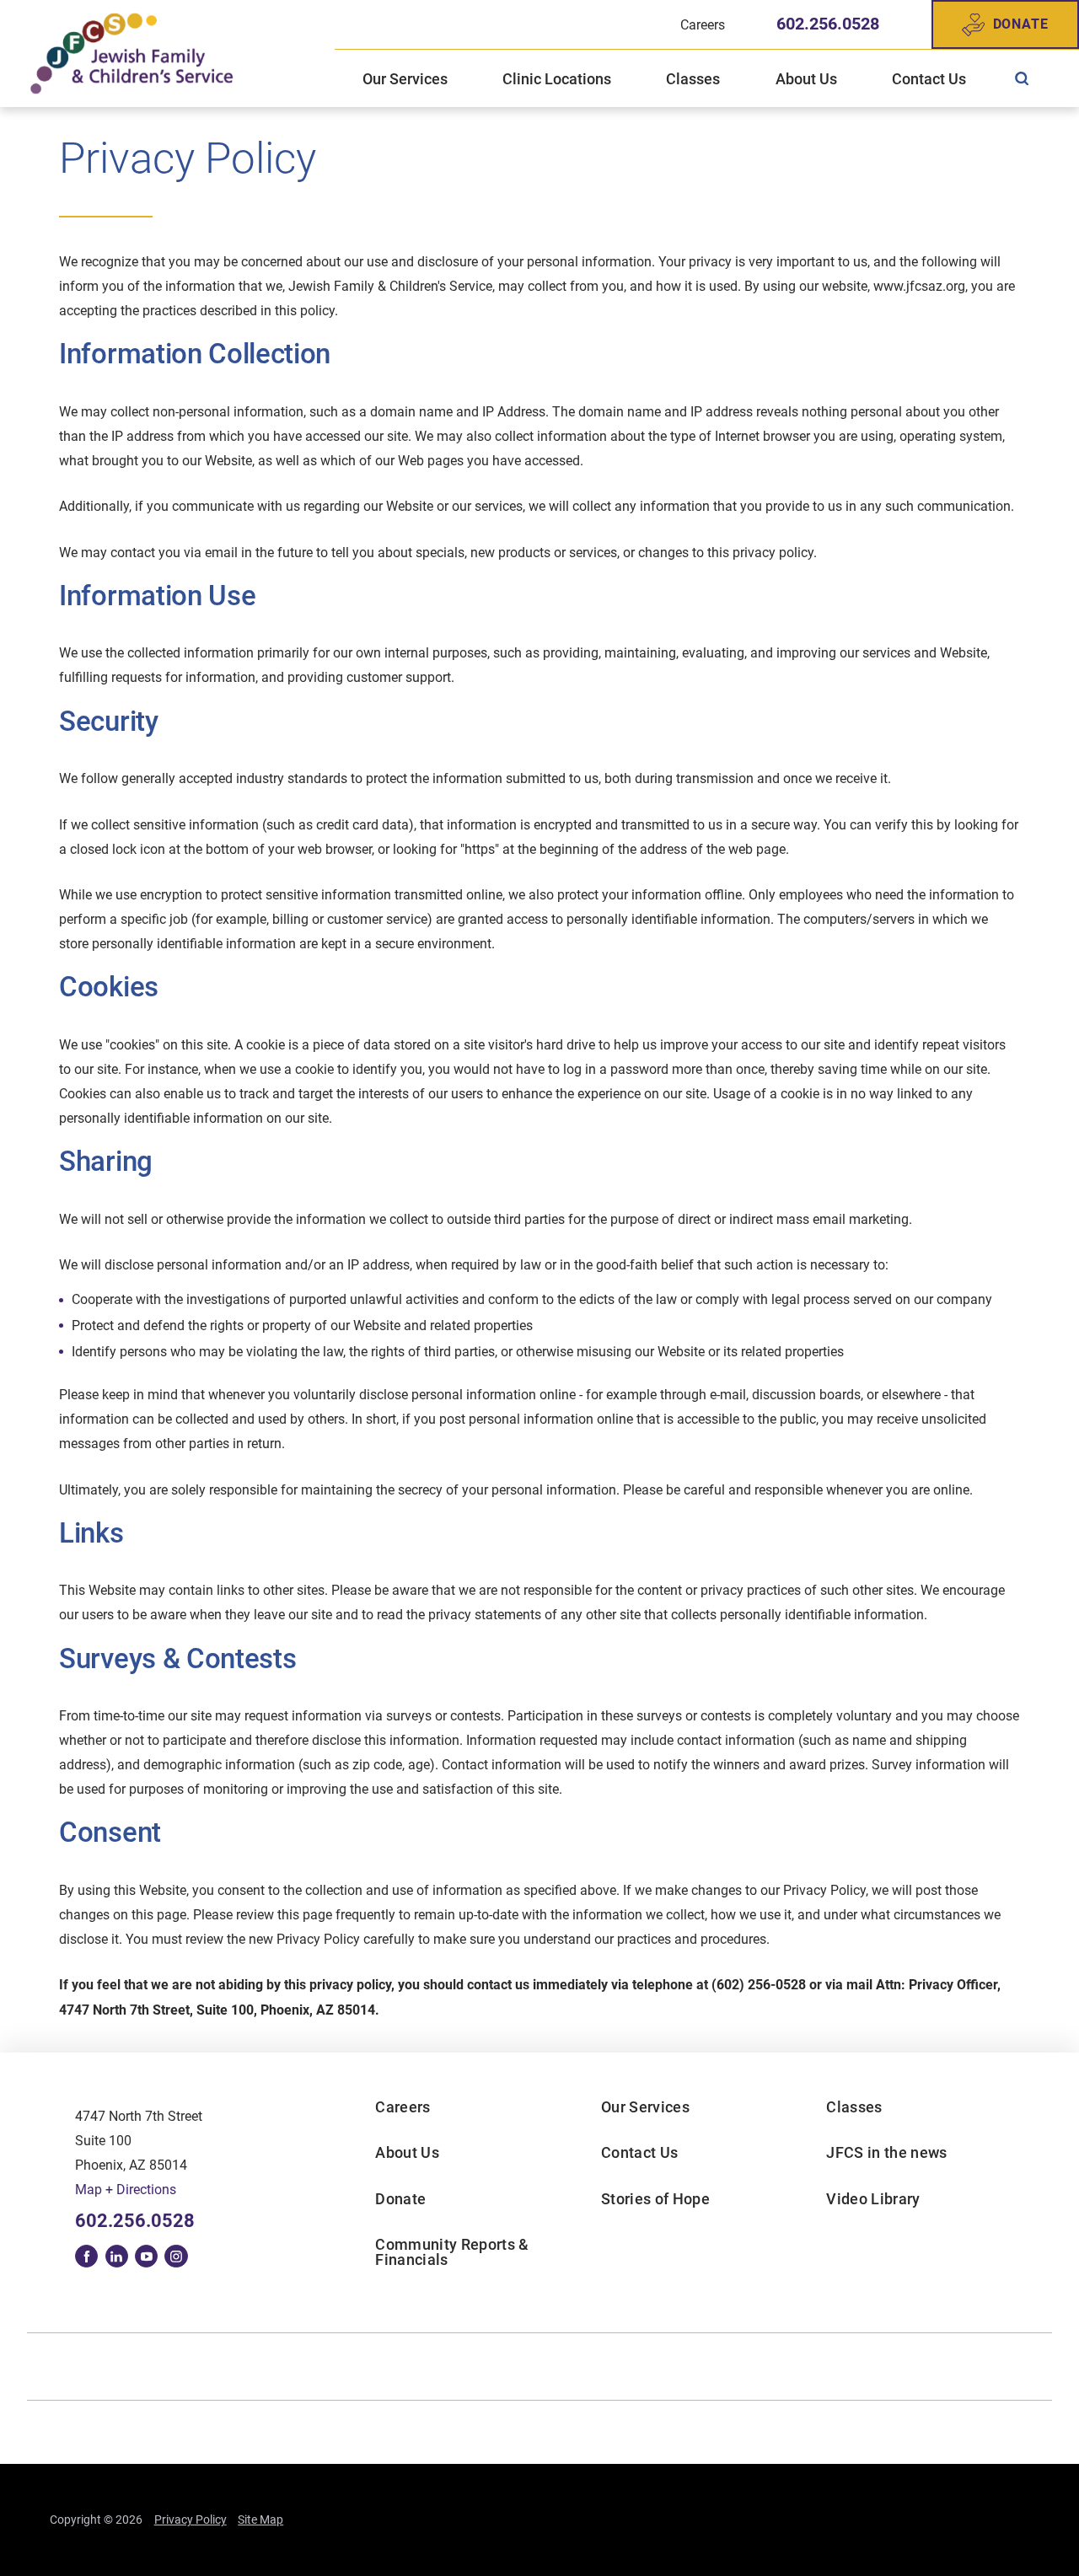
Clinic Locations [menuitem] (557, 79)
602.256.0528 (828, 24)
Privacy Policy (191, 2520)
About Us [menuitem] (806, 79)
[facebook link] (86, 2256)
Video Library (873, 2199)
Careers (403, 2107)
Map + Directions (126, 2190)
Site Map (260, 2520)
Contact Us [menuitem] (929, 79)
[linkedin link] (117, 2256)
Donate (1021, 24)
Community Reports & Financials (452, 2252)
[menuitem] (1022, 79)
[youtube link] (146, 2256)
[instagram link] (176, 2256)
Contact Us (639, 2152)
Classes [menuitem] (693, 79)
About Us (407, 2152)
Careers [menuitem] (703, 25)
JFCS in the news (886, 2152)
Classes (854, 2107)
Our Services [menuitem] (405, 79)
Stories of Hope (655, 2199)
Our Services (645, 2107)
